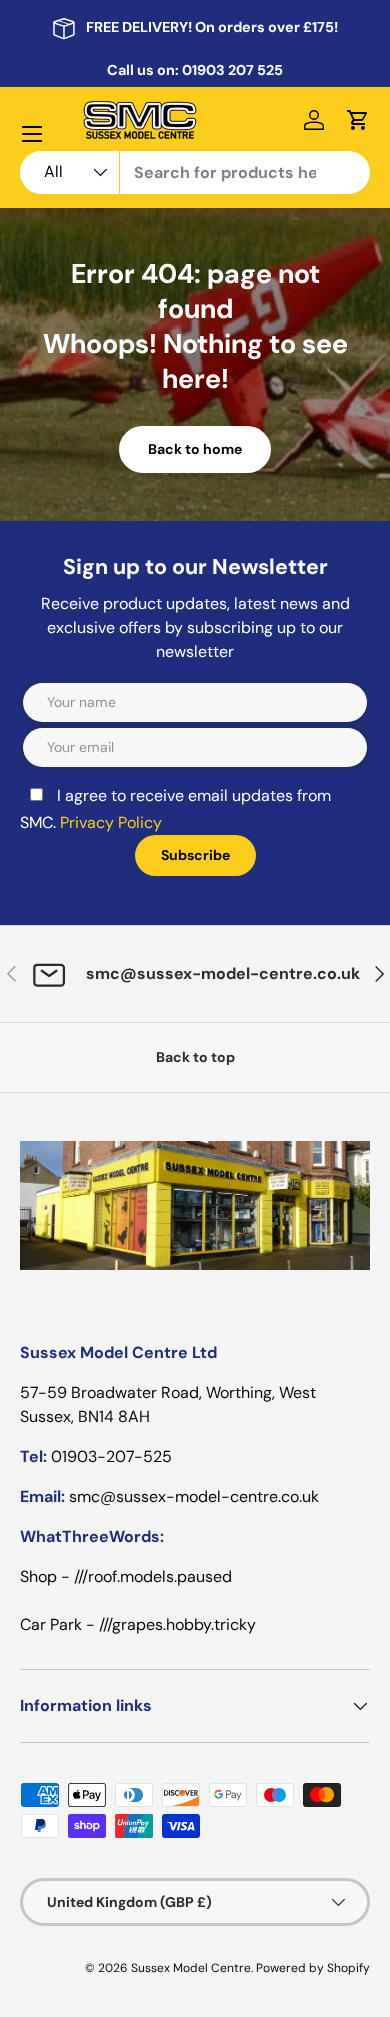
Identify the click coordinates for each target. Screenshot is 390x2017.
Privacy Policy (111, 822)
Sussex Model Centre (191, 1968)
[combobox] (195, 172)
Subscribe (195, 855)
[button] (358, 120)
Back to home (195, 449)
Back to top (195, 1057)
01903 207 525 (232, 70)
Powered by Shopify (313, 1968)
